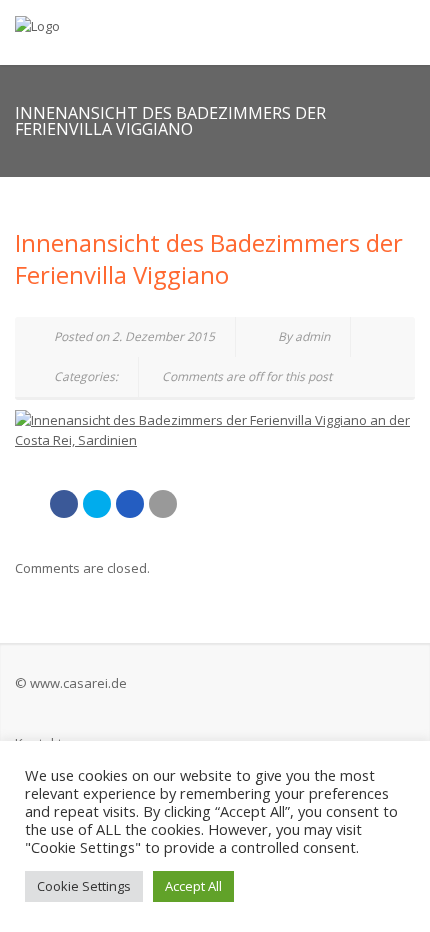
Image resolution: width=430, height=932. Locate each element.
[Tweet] (97, 504)
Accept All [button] (193, 886)
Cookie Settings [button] (84, 886)
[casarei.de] (143, 25)
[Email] (163, 504)
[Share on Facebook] (64, 504)
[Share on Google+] (130, 504)
